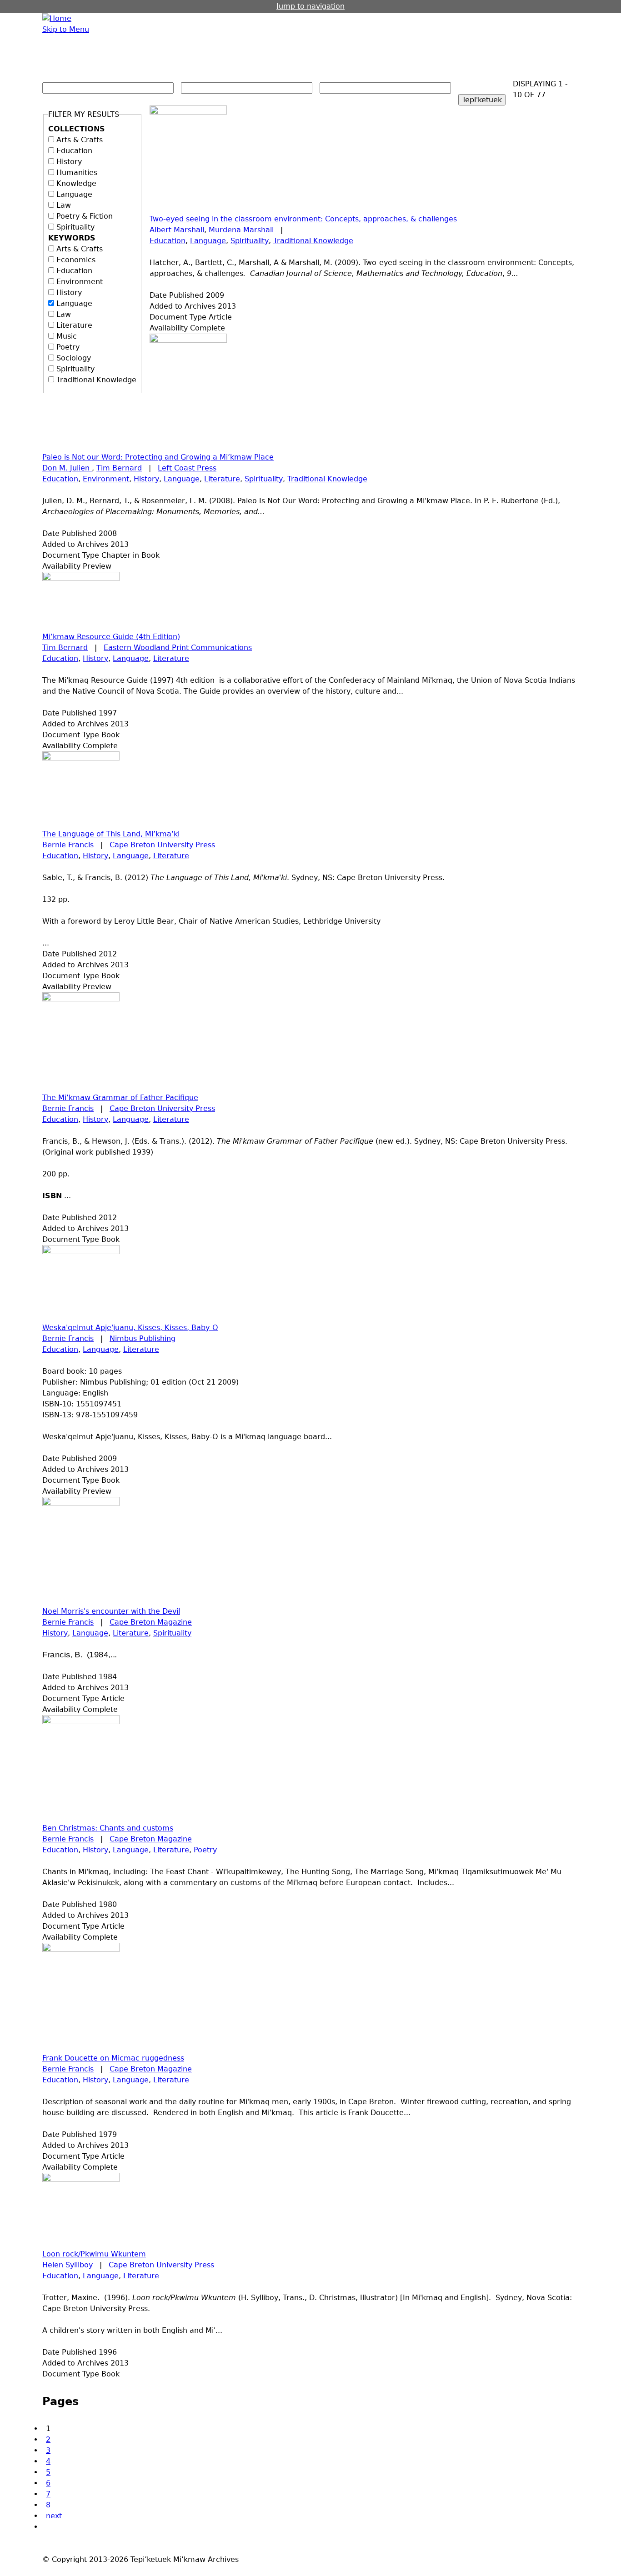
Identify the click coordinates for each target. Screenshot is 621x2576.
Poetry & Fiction (85, 216)
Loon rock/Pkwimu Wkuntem (94, 2254)
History (69, 162)
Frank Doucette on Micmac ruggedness (113, 2058)
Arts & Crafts (80, 140)
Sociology (74, 358)
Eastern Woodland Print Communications (178, 648)
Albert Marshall (177, 230)
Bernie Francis (68, 845)
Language (74, 194)
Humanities (77, 173)
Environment (80, 282)
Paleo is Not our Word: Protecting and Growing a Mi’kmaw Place (158, 457)
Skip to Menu (66, 29)
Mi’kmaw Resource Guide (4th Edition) (111, 637)
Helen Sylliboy (68, 2265)
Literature (74, 325)
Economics (76, 260)
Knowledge (76, 183)
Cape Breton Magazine (151, 1622)
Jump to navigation (310, 6)
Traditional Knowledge (96, 380)
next (54, 2516)
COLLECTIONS (77, 129)
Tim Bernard (119, 468)
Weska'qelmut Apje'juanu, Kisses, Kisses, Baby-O (130, 1328)
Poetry (68, 347)
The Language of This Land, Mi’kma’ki (111, 834)
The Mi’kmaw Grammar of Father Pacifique (120, 1098)
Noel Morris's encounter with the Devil (111, 1611)
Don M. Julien (67, 468)
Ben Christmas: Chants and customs (108, 1828)
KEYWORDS (72, 238)
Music (67, 336)
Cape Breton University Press (162, 845)
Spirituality (75, 227)
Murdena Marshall (241, 230)
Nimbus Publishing (143, 1338)
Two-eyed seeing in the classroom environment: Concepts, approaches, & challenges (303, 219)
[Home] (57, 19)
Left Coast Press (187, 468)
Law (64, 205)
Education (74, 151)
